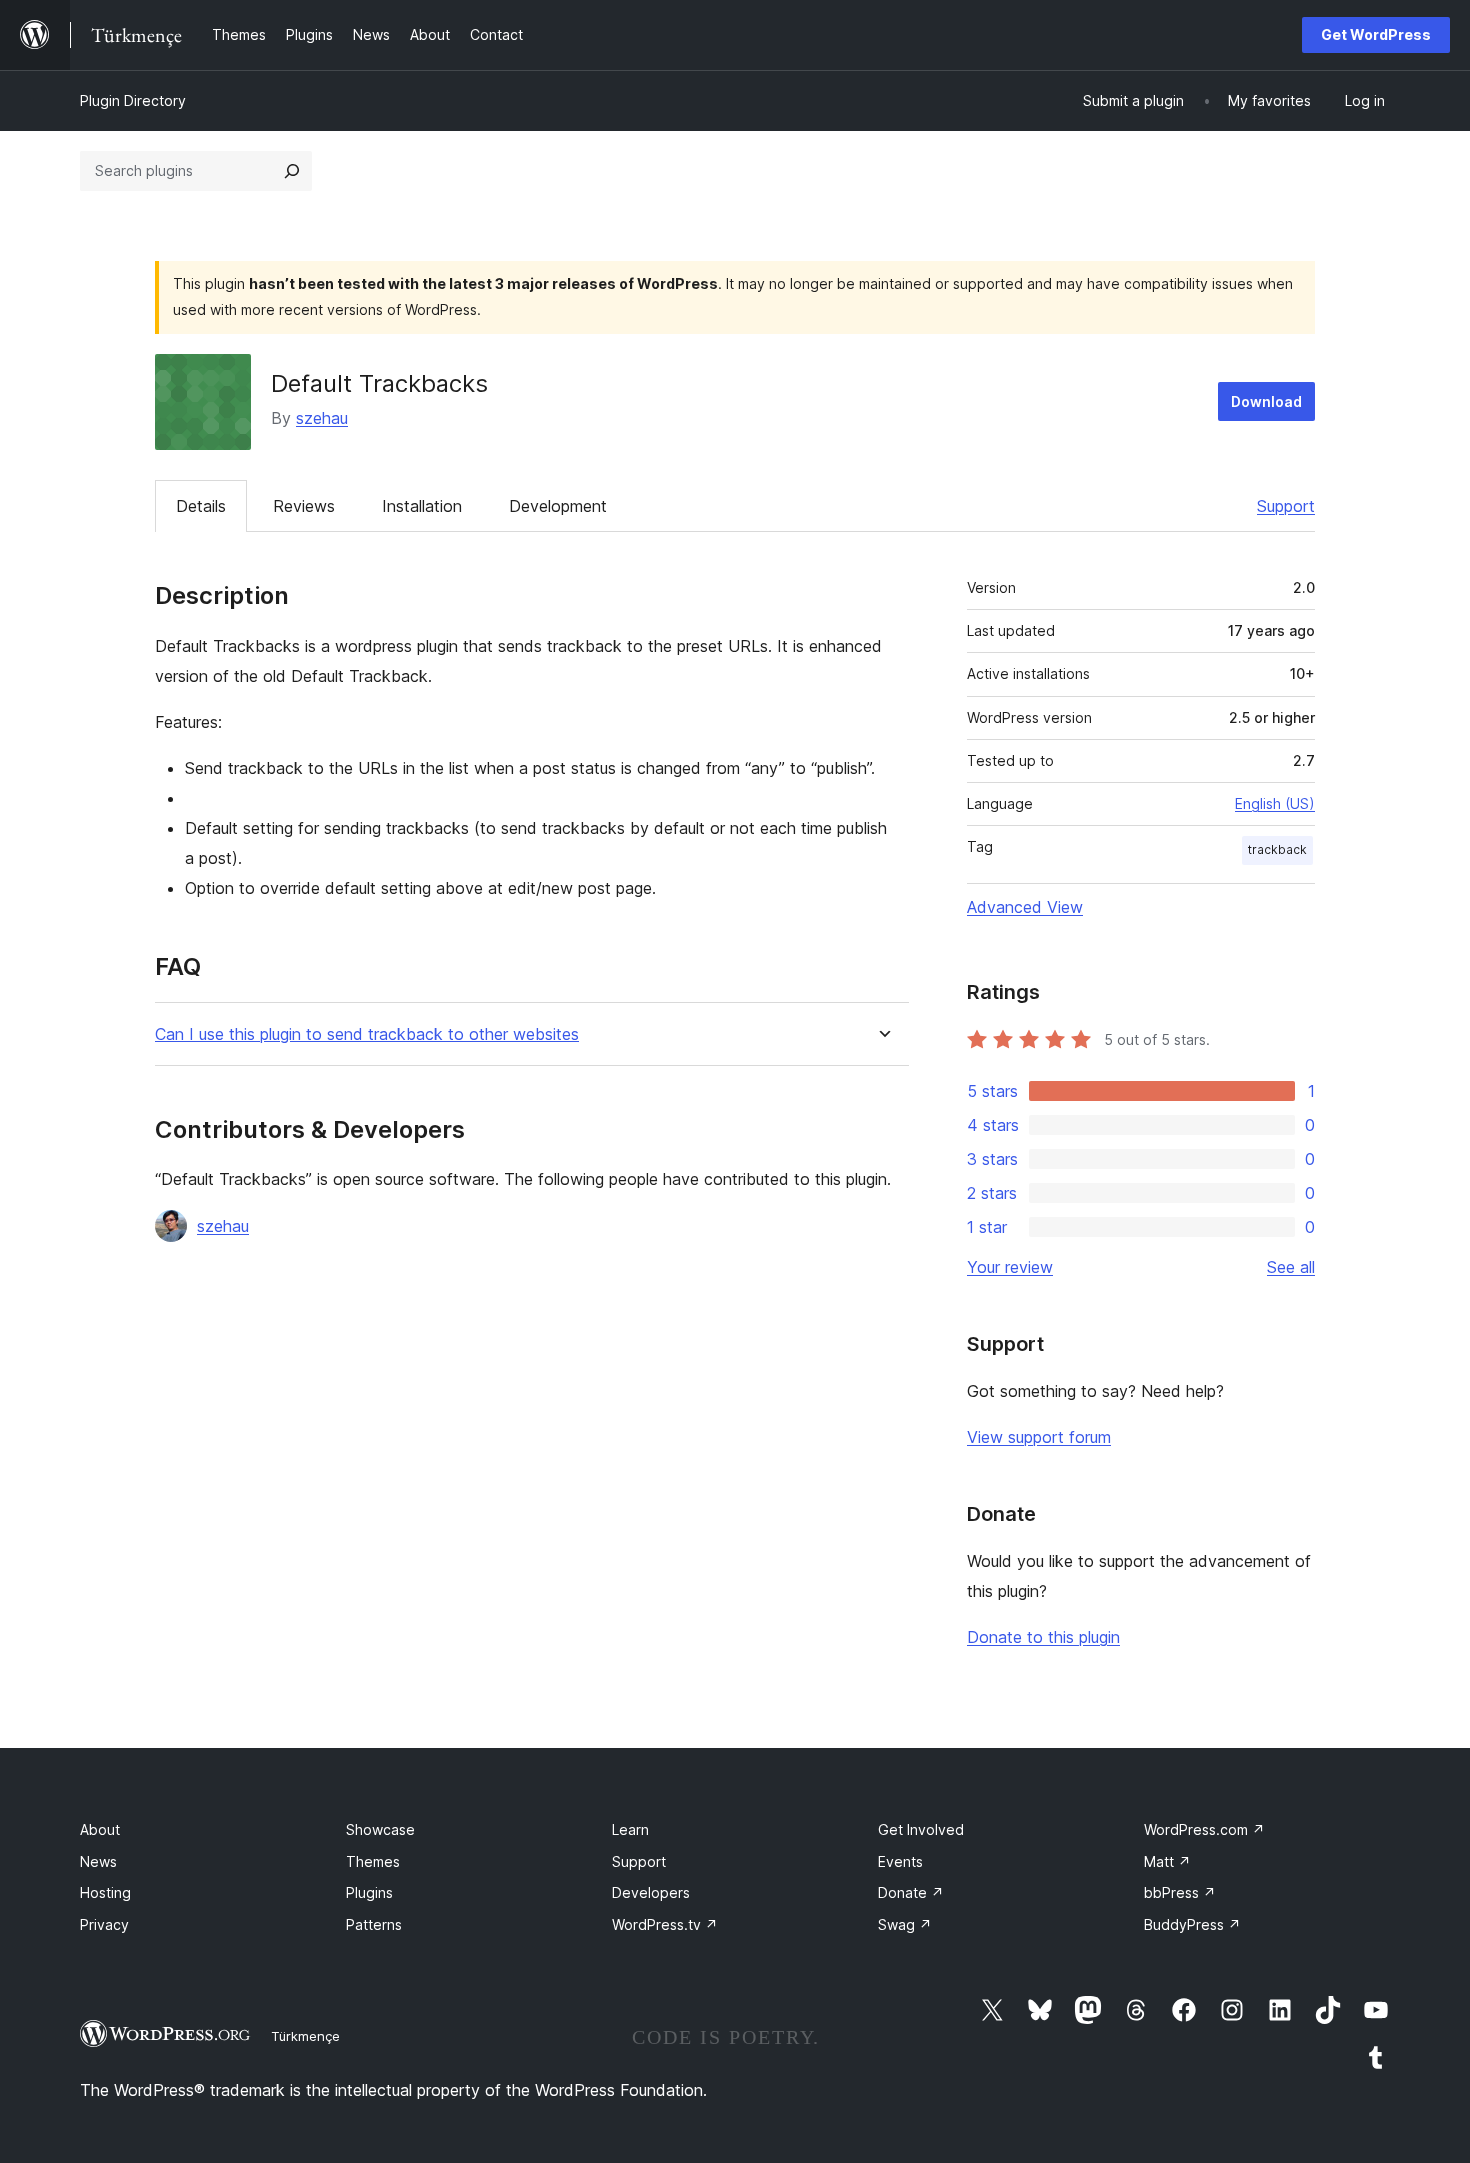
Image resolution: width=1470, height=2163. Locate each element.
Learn (630, 1829)
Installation (422, 506)
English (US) (1275, 803)
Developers (651, 1892)
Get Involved (921, 1829)
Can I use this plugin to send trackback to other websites (367, 1034)
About (100, 1829)
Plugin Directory (133, 100)
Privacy (104, 1924)
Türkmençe (305, 2036)
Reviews (304, 506)
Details (201, 506)
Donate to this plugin (1043, 1637)
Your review (1010, 1267)
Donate (911, 1892)
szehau (322, 418)
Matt (1167, 1861)
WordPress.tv (665, 1924)
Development (558, 506)
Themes (373, 1861)
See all (1291, 1267)
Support (1286, 506)
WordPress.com (1204, 1829)
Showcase (380, 1829)
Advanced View (1025, 907)
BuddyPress (1192, 1924)
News (98, 1861)
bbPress (1180, 1892)
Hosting (105, 1892)
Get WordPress (1376, 34)
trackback (1277, 849)
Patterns (374, 1924)
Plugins (369, 1892)
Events (900, 1861)
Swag (905, 1924)
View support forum (1039, 1437)
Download (1266, 401)
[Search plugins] (292, 171)
